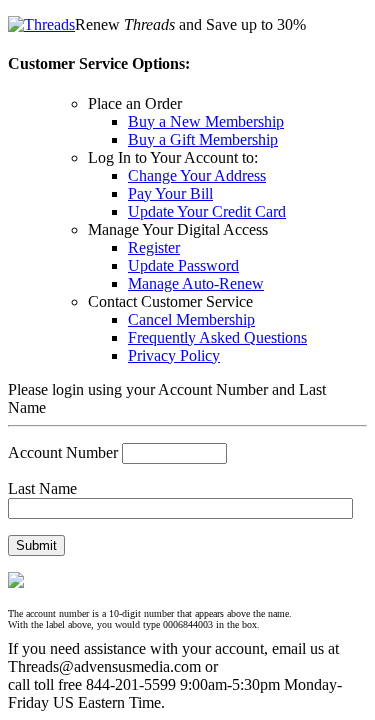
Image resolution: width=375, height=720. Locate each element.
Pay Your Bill (170, 193)
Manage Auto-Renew (196, 283)
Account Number (63, 452)
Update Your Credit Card (207, 211)
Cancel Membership (191, 319)
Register (154, 247)
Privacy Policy (174, 355)
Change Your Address (197, 175)
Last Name (42, 488)
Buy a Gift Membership (203, 139)
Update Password (183, 265)
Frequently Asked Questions (217, 337)
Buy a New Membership (206, 121)
